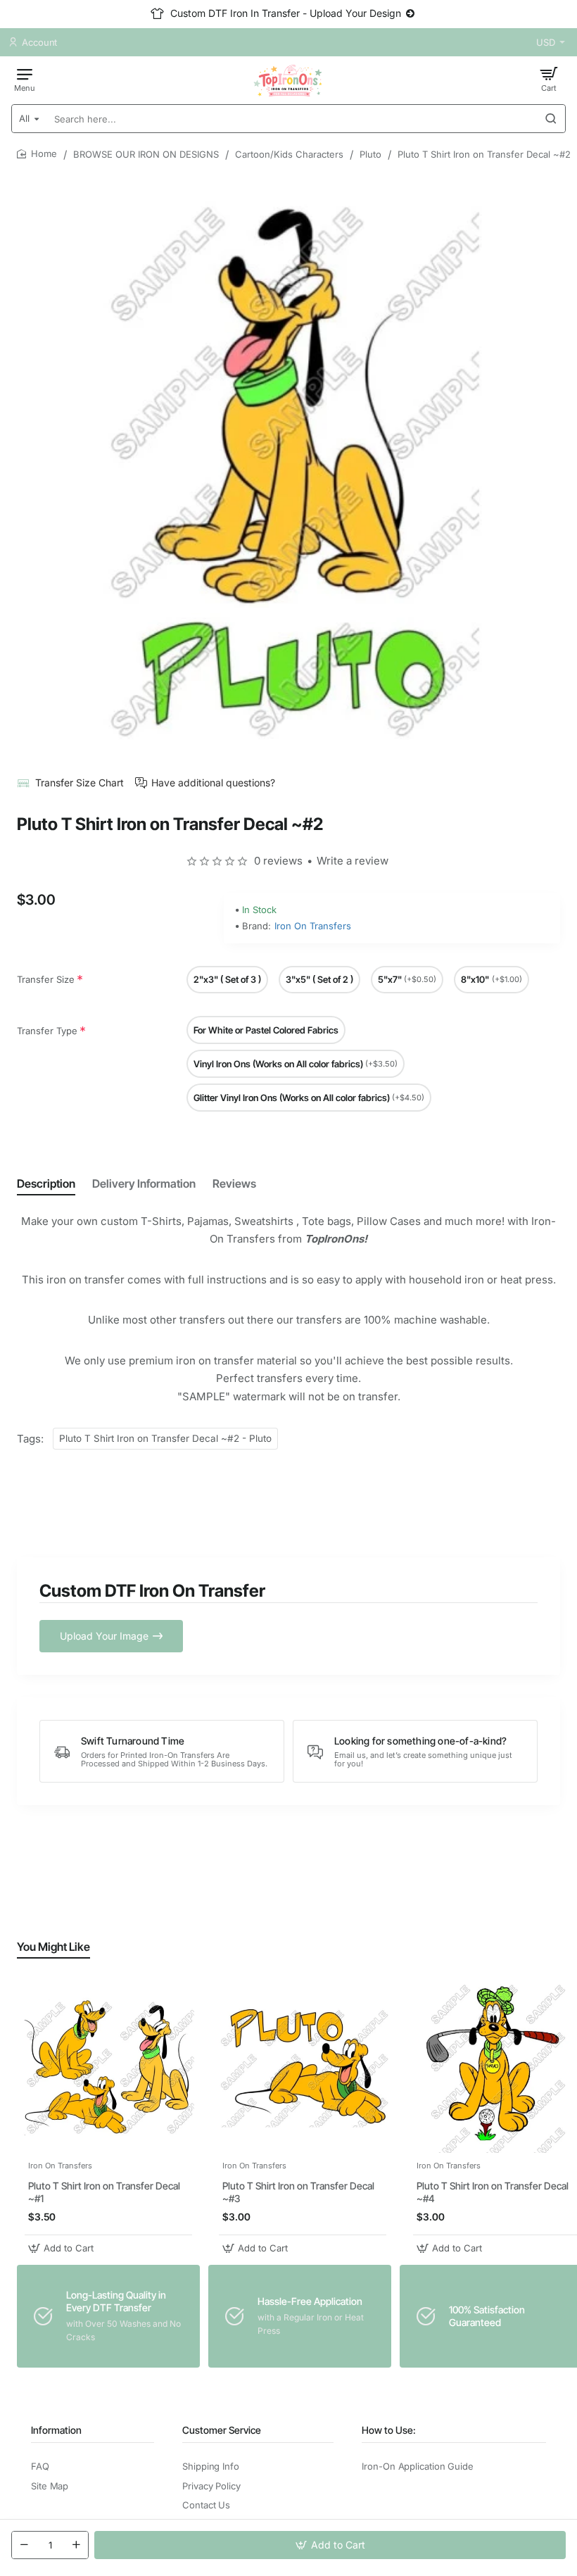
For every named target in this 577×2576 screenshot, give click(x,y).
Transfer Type (47, 1031)
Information (56, 2430)
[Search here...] (551, 119)
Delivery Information (144, 1183)
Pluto (370, 154)
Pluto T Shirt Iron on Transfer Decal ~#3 (298, 2192)
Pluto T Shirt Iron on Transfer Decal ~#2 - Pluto (165, 1438)
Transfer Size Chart (80, 783)
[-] (24, 2545)
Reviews (234, 1183)
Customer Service (222, 2430)
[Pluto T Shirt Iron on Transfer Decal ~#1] (108, 2067)
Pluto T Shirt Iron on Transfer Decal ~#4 (493, 2192)
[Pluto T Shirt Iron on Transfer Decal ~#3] (303, 2067)
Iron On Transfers (313, 926)
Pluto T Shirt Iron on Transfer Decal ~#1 (104, 2192)
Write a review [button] (353, 861)
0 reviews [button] (278, 861)
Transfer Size (46, 979)
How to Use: (389, 2430)
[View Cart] (549, 79)
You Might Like (53, 1947)
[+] (76, 2545)
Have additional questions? (213, 783)
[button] (330, 2545)
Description (46, 1183)
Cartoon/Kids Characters (289, 154)
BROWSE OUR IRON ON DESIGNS (146, 154)
